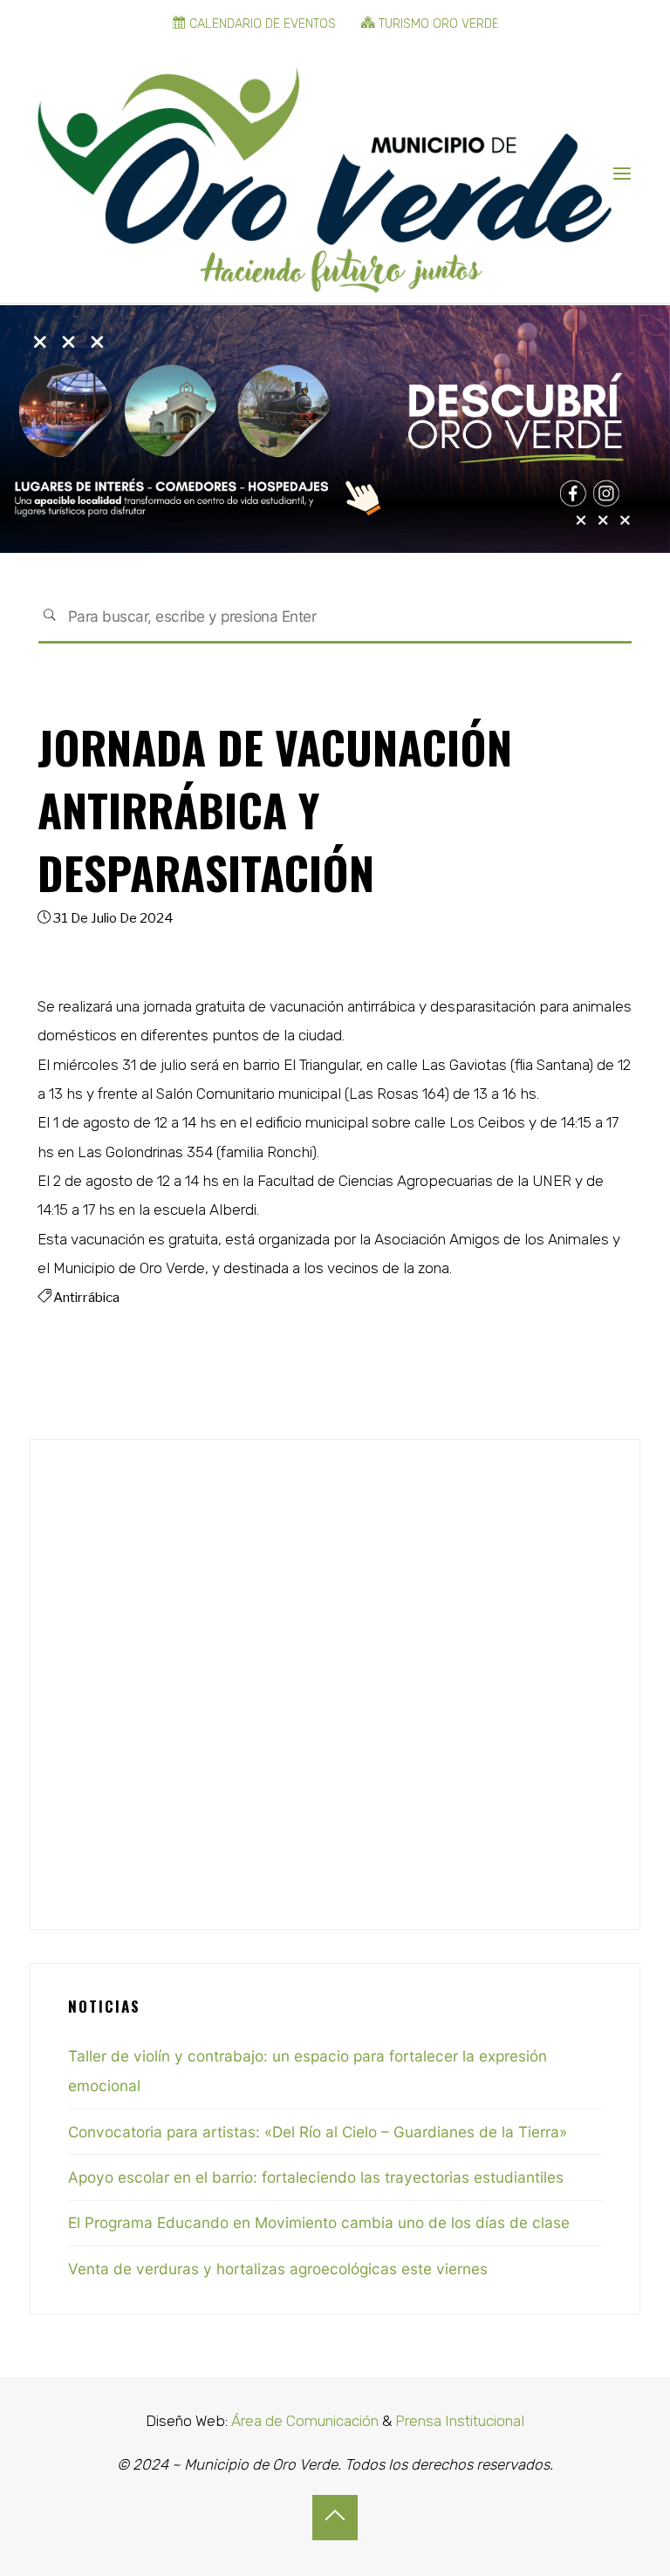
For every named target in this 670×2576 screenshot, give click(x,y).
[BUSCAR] (50, 617)
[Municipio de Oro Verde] (325, 174)
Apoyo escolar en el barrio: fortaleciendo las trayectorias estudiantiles (316, 2177)
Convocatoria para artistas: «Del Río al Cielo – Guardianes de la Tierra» (318, 2132)
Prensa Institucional (460, 2421)
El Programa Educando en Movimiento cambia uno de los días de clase (319, 2222)
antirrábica (86, 1297)
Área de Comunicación (303, 2421)
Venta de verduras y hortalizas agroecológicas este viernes (278, 2269)
